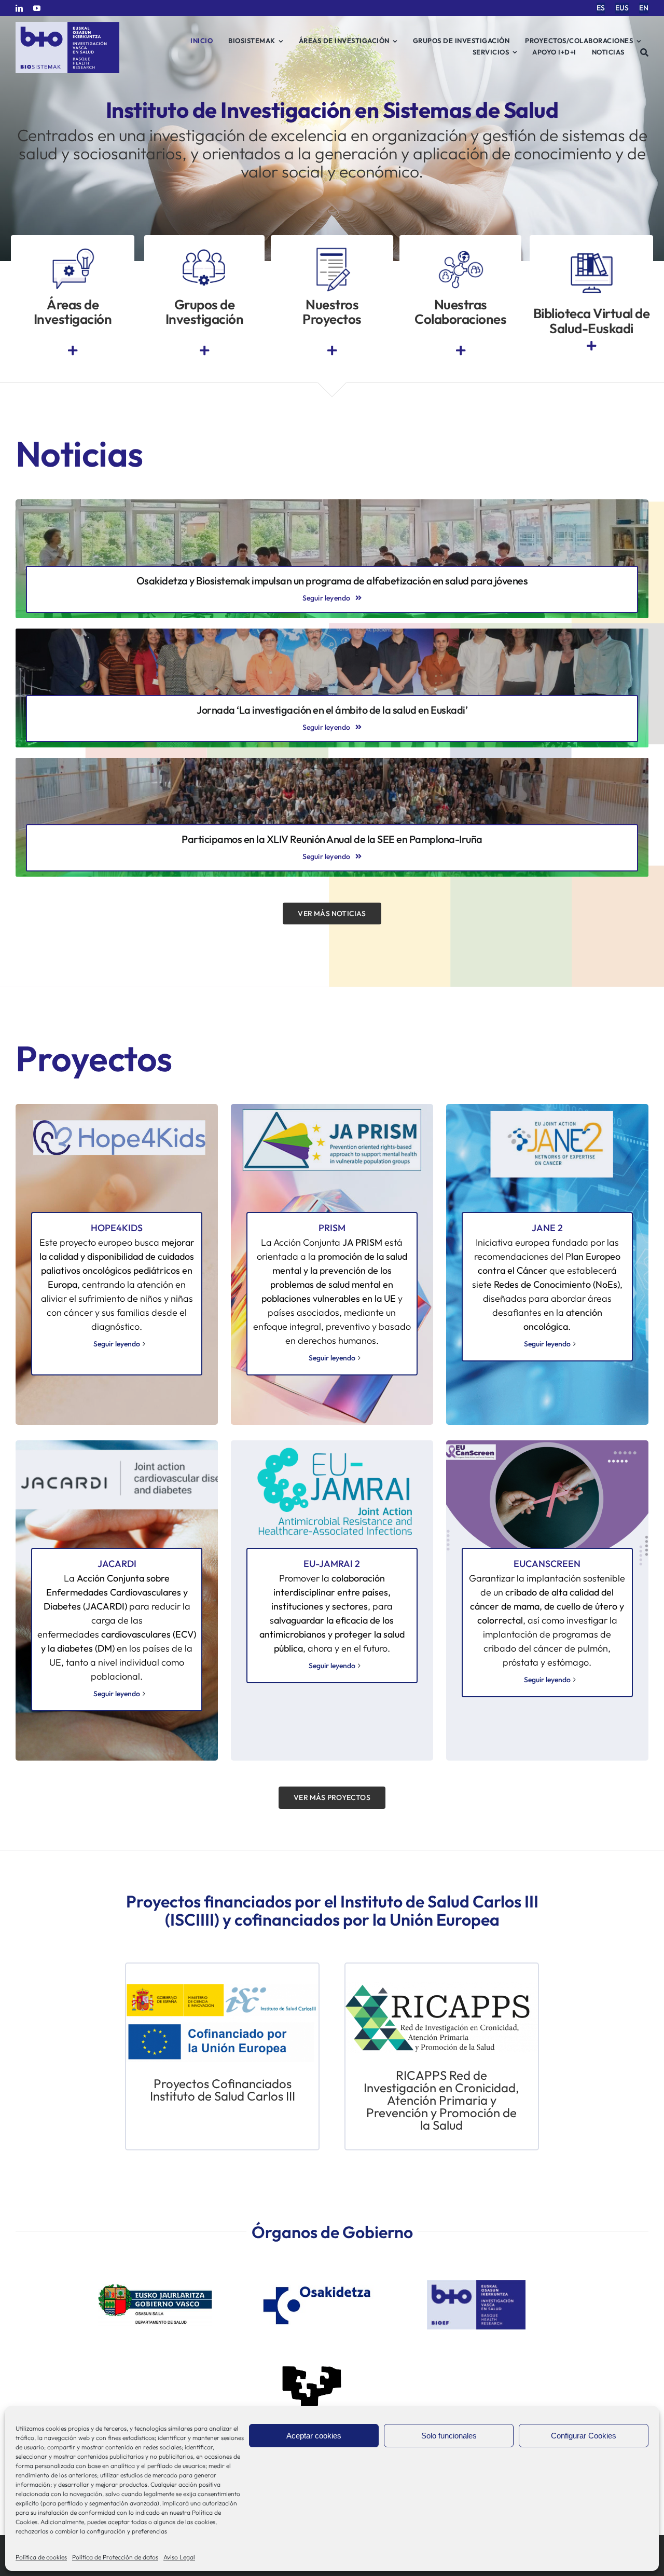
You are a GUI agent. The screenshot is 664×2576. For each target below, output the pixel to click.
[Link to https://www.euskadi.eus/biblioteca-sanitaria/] (591, 346)
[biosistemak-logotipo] (67, 26)
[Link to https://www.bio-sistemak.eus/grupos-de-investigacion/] (204, 351)
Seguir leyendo (117, 1344)
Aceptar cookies (314, 2436)
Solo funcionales (449, 2436)
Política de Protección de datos (115, 2557)
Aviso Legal (179, 2557)
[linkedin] (19, 8)
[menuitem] (601, 8)
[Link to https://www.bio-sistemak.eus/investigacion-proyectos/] (332, 351)
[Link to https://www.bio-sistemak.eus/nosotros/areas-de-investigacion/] (73, 351)
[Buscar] (645, 52)
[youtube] (37, 8)
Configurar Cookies (584, 2436)
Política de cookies (41, 2557)
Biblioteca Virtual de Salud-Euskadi (592, 321)
